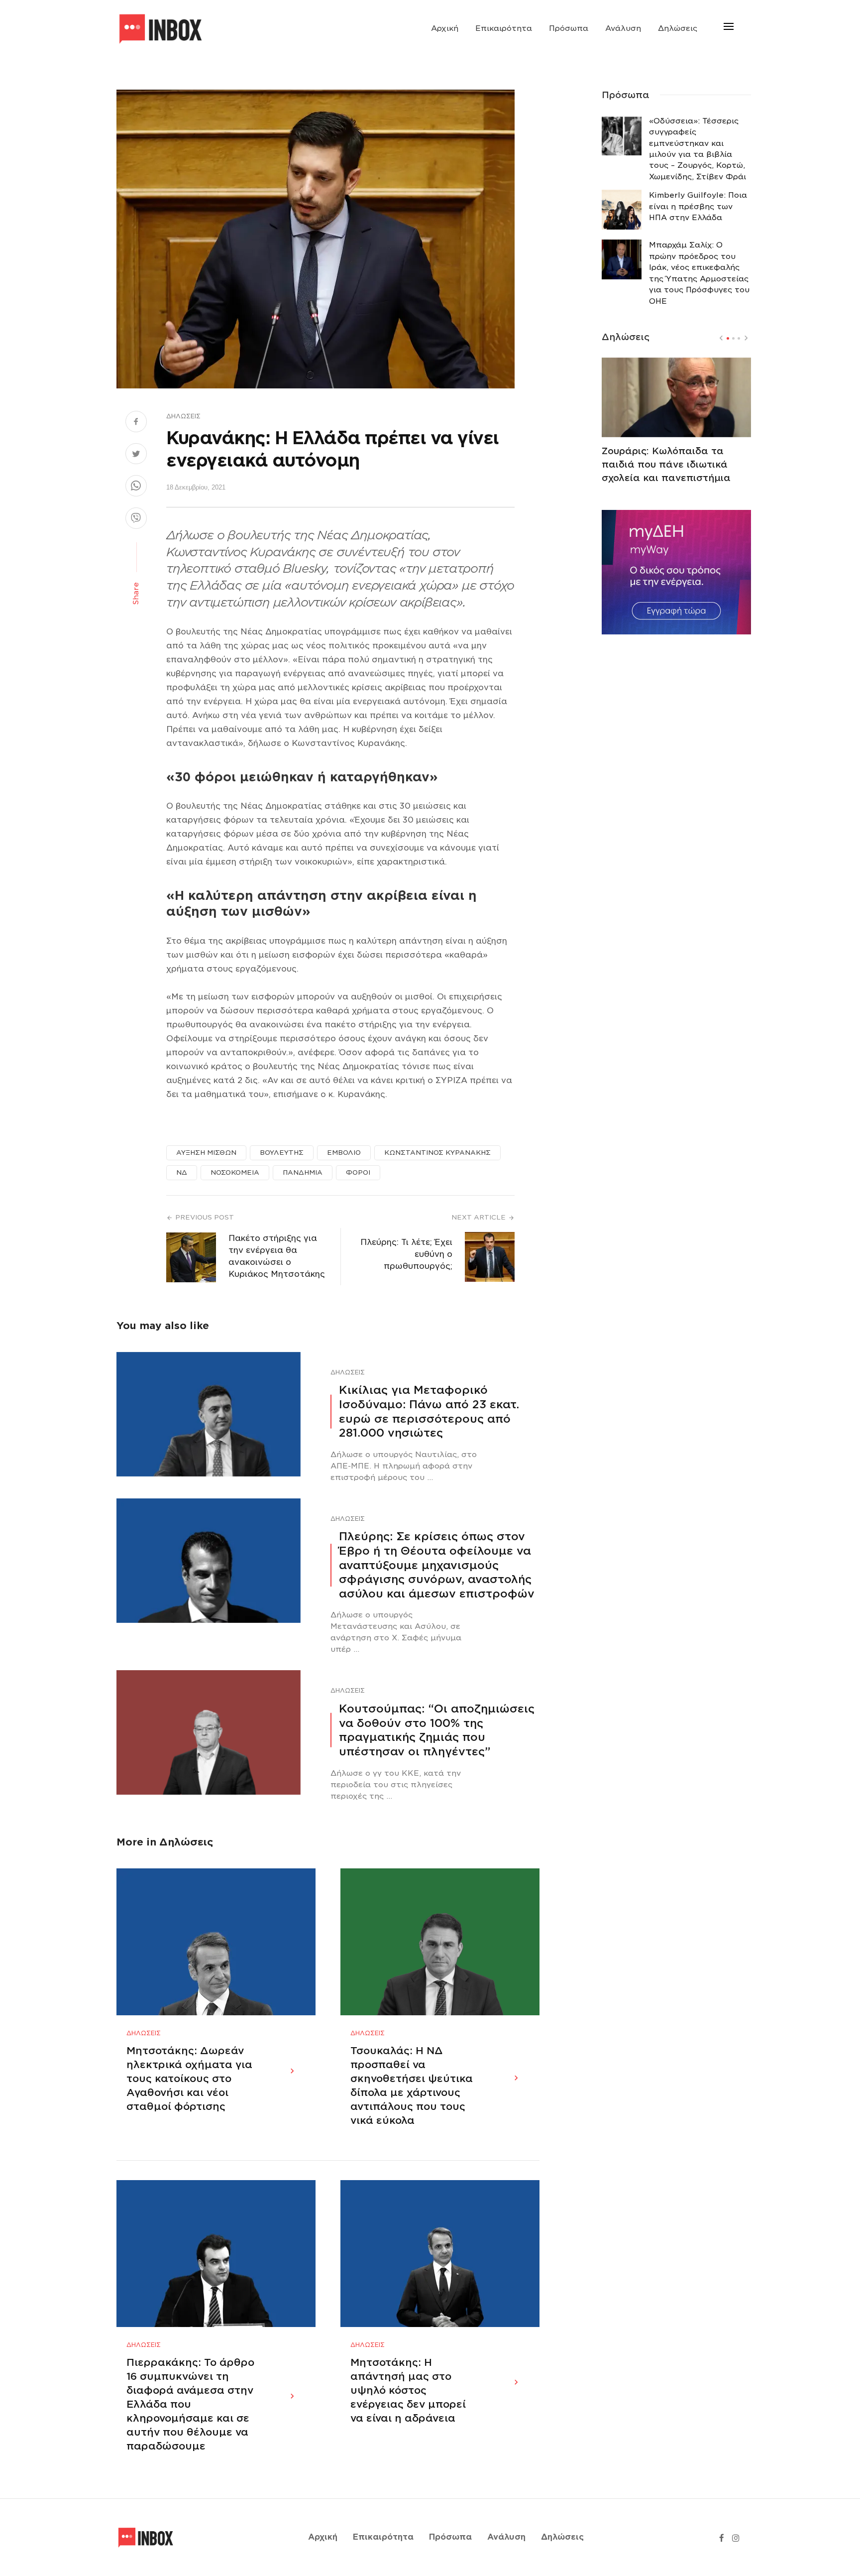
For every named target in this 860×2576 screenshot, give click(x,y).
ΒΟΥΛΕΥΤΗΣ (282, 1153)
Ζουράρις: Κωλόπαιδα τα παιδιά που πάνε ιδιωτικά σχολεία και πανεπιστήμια (666, 464)
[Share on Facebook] (136, 423)
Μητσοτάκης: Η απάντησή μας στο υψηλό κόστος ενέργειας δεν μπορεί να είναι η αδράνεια (408, 2390)
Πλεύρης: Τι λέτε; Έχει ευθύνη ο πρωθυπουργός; (406, 1254)
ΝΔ (182, 1172)
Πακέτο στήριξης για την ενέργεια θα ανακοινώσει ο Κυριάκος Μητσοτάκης (277, 1256)
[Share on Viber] (136, 519)
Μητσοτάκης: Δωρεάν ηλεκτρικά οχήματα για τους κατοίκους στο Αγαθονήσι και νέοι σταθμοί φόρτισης (189, 2079)
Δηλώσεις (678, 28)
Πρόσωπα (569, 28)
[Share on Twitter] (136, 455)
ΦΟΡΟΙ (358, 1172)
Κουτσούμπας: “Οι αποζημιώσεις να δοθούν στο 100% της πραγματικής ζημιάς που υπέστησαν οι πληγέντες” (437, 1730)
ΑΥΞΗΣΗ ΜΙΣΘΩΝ (206, 1153)
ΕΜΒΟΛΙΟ (344, 1153)
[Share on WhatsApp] (136, 487)
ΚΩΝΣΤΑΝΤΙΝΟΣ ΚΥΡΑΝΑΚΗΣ (437, 1153)
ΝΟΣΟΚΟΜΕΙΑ (235, 1172)
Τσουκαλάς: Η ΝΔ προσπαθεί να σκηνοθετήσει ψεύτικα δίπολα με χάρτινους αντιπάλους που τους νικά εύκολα (412, 2085)
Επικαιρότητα (504, 28)
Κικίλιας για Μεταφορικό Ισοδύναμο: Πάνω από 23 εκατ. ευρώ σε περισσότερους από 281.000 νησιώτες (429, 1411)
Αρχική (445, 28)
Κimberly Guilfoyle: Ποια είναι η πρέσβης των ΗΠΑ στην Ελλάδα (698, 206)
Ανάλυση (623, 28)
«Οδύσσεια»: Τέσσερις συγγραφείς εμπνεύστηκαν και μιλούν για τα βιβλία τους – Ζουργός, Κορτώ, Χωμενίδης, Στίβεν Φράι (698, 149)
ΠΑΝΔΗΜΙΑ (303, 1172)
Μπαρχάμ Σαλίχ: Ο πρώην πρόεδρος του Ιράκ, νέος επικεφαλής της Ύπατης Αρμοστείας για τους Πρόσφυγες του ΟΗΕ (699, 273)
